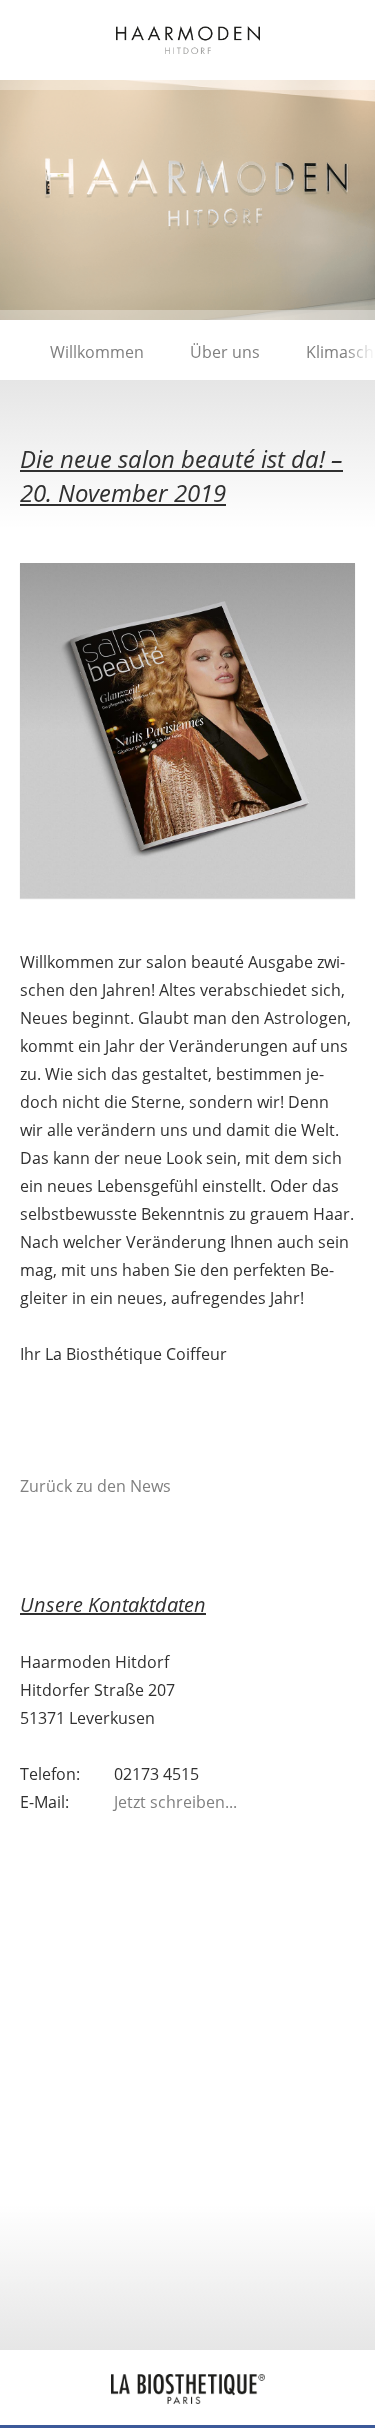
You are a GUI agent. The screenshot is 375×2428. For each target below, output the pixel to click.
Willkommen (97, 352)
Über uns (225, 352)
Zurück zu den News (95, 1486)
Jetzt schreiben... (175, 1802)
